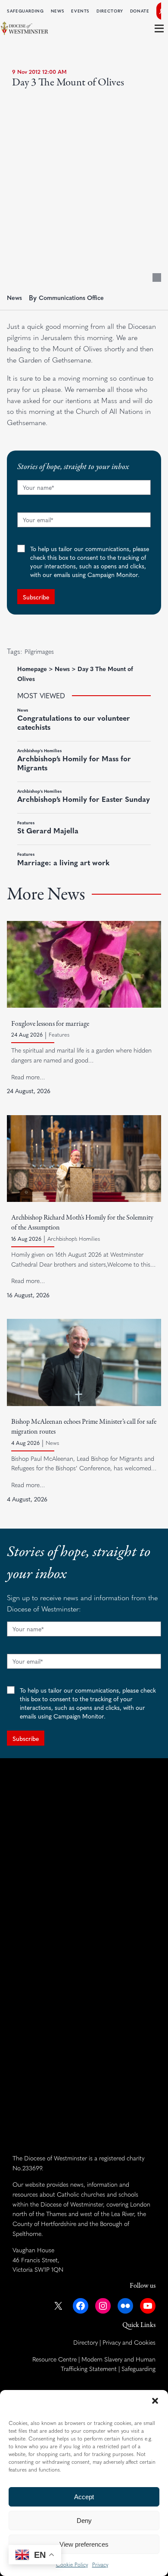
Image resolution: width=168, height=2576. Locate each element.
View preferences (84, 2544)
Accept (84, 2497)
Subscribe (36, 597)
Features (59, 1034)
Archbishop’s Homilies (74, 1239)
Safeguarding (138, 2368)
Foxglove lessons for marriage (50, 1024)
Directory (86, 2342)
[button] (155, 2401)
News (14, 297)
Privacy (100, 2564)
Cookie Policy (72, 2564)
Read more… (28, 1077)
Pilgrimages (39, 651)
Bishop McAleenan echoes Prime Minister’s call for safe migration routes (84, 1427)
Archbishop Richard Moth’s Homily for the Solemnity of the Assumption (82, 1223)
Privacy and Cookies (129, 2342)
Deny (84, 2521)
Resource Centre (54, 2359)
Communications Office (71, 297)
